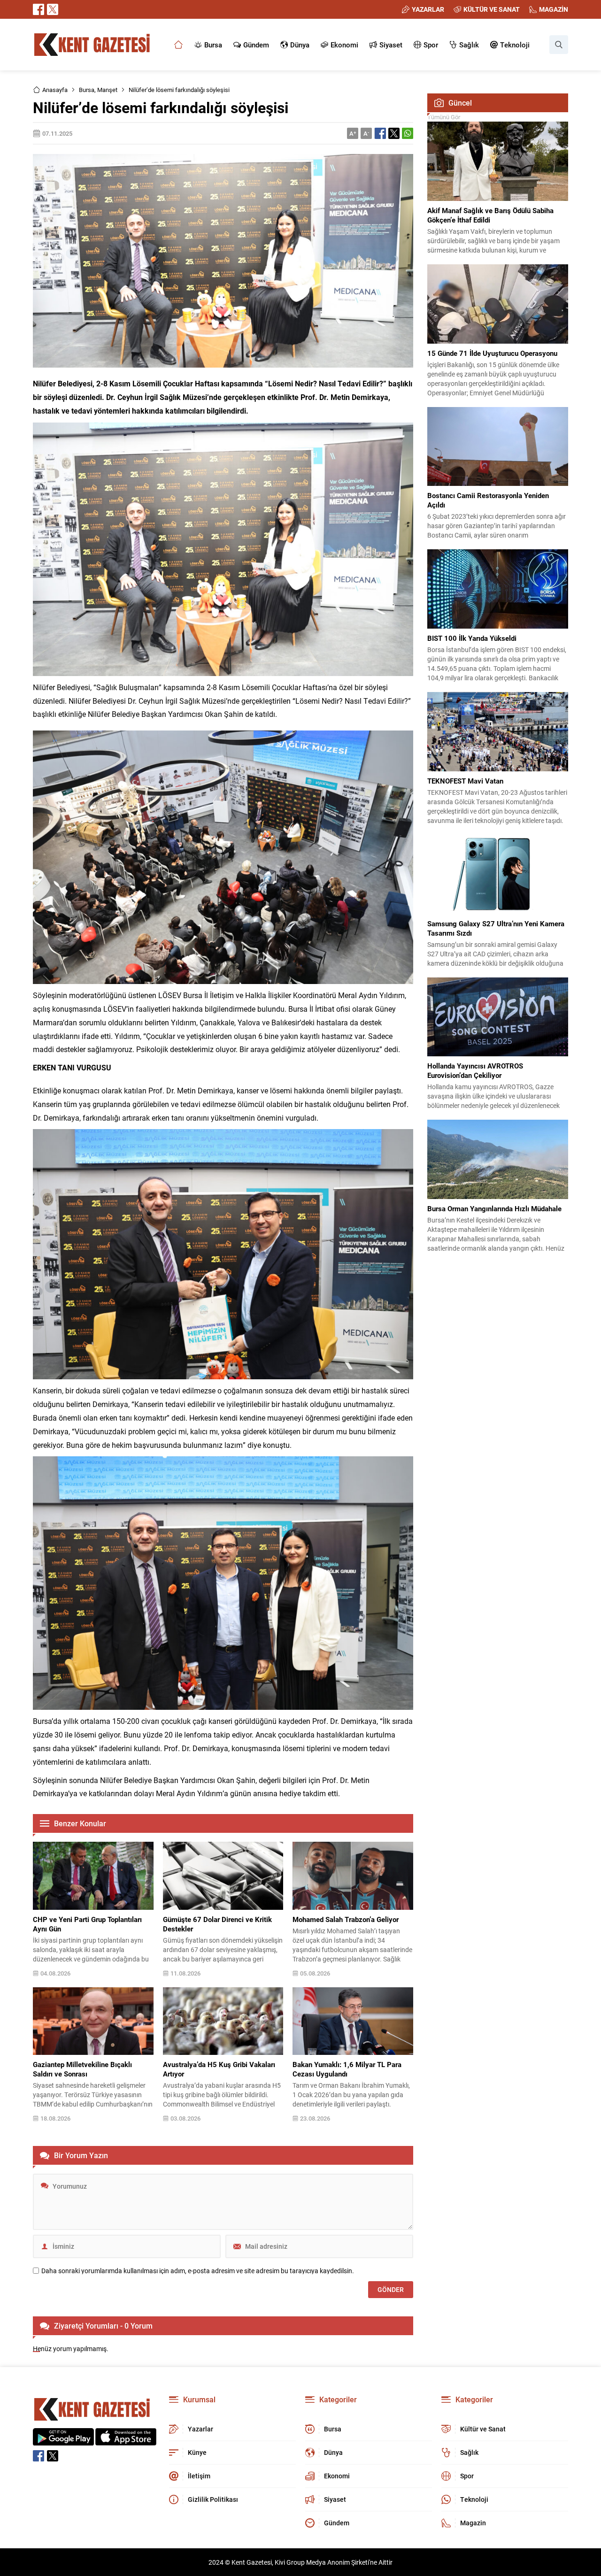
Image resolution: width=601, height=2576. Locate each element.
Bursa (87, 90)
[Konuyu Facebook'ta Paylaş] (380, 133)
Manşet (107, 90)
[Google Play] (63, 2441)
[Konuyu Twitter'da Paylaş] (394, 133)
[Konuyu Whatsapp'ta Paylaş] (408, 133)
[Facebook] (39, 9)
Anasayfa (55, 90)
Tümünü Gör (444, 117)
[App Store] (126, 2441)
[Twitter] (53, 9)
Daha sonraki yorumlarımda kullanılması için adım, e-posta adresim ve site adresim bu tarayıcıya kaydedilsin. (198, 2271)
